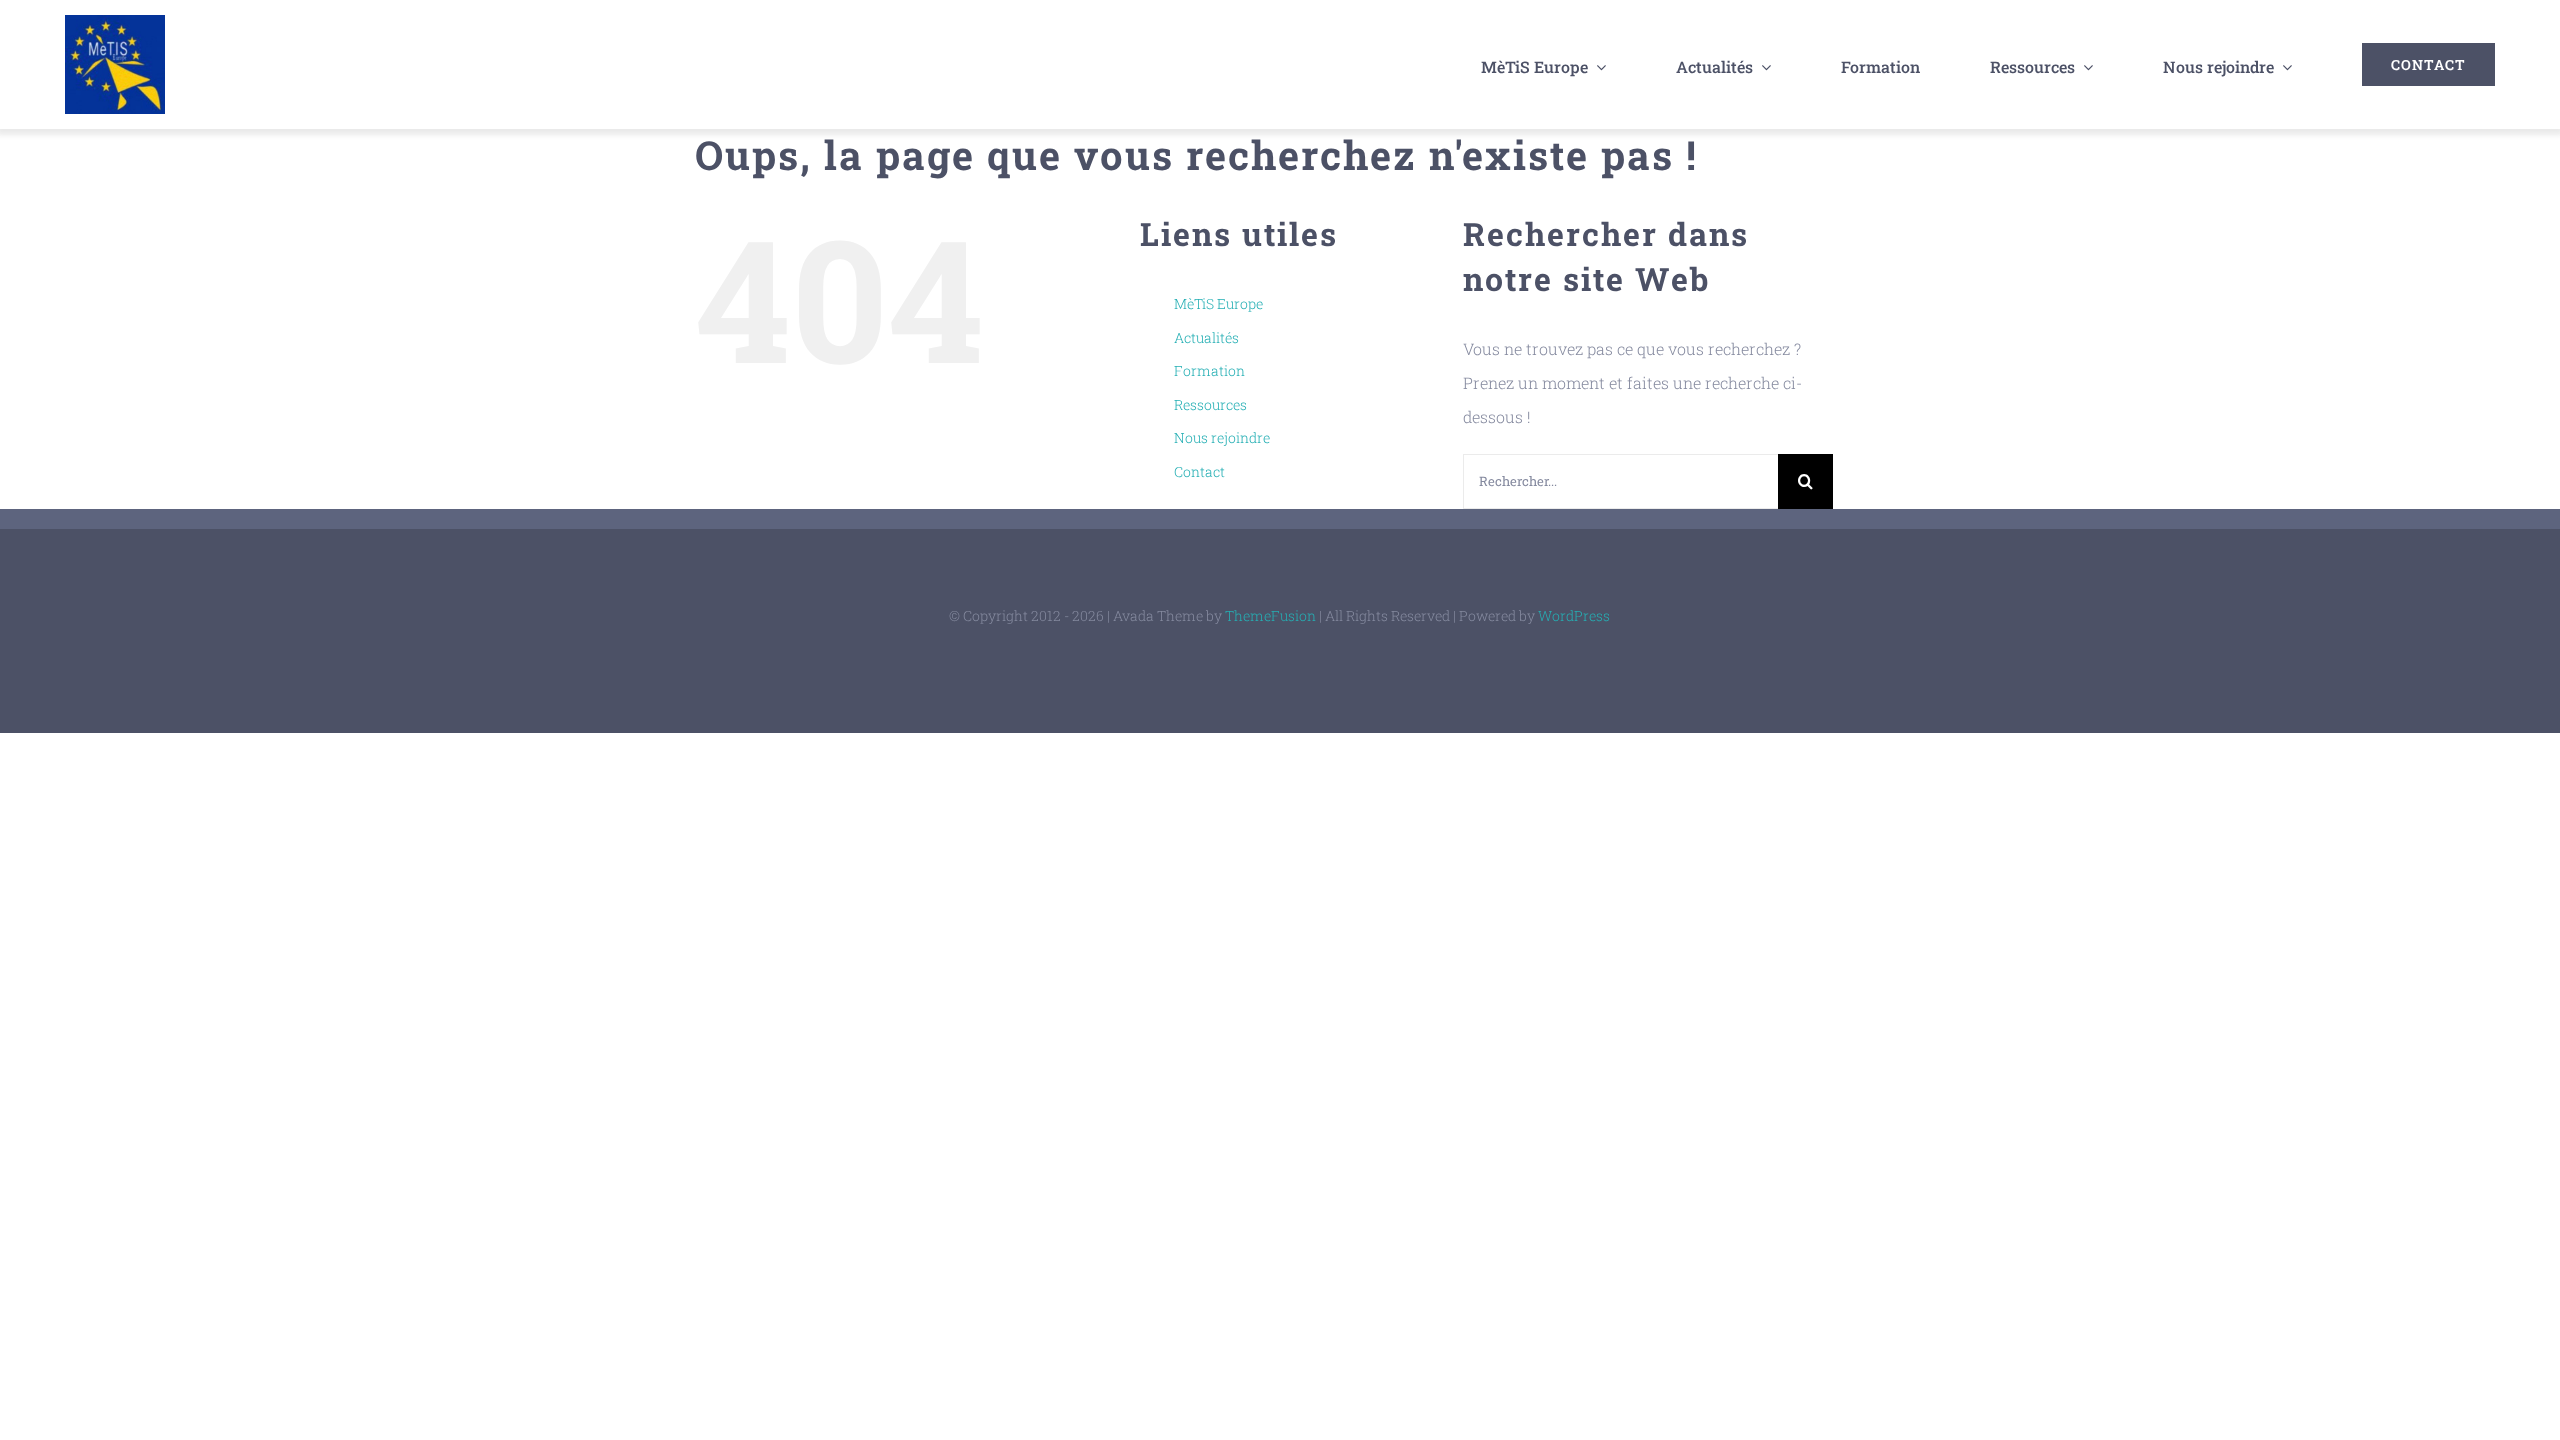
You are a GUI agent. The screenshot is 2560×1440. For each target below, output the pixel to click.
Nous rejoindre (1222, 437)
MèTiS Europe (1218, 303)
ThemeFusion (1270, 615)
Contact (1199, 471)
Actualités (1206, 337)
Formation (1209, 370)
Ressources (1210, 404)
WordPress (1574, 615)
